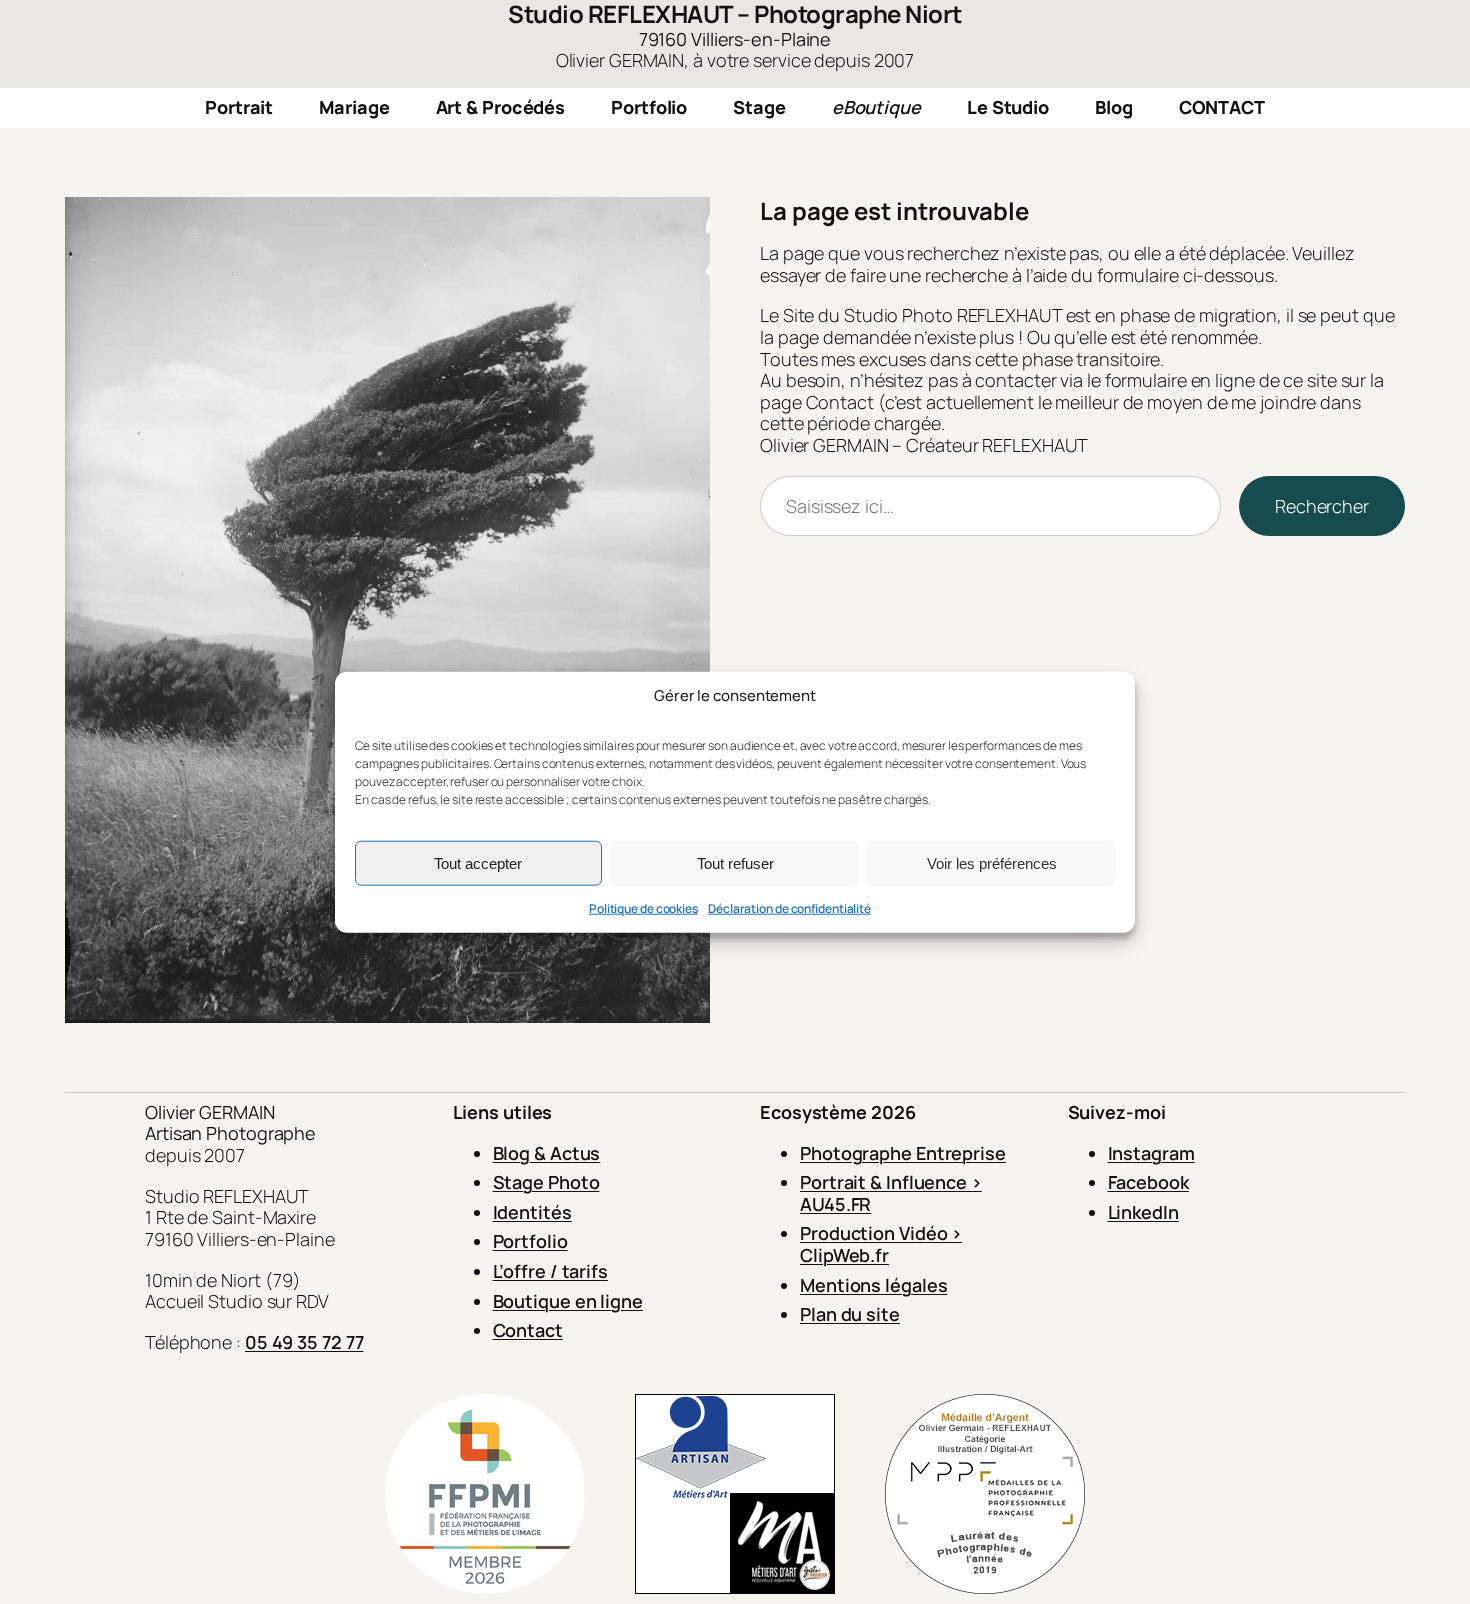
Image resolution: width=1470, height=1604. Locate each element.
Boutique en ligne (568, 1301)
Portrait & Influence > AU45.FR (891, 1193)
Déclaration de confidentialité (789, 908)
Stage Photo (546, 1182)
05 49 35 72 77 (304, 1342)
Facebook (1148, 1182)
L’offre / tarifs (550, 1271)
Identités (532, 1212)
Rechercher (1322, 506)
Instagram (1151, 1153)
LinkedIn (1143, 1212)
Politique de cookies (643, 908)
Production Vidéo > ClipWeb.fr (881, 1244)
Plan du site (850, 1314)
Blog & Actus (547, 1153)
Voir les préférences (992, 862)
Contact (528, 1330)
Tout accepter (478, 862)
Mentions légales (873, 1285)
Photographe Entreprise (903, 1153)
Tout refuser (735, 862)
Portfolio (530, 1241)
